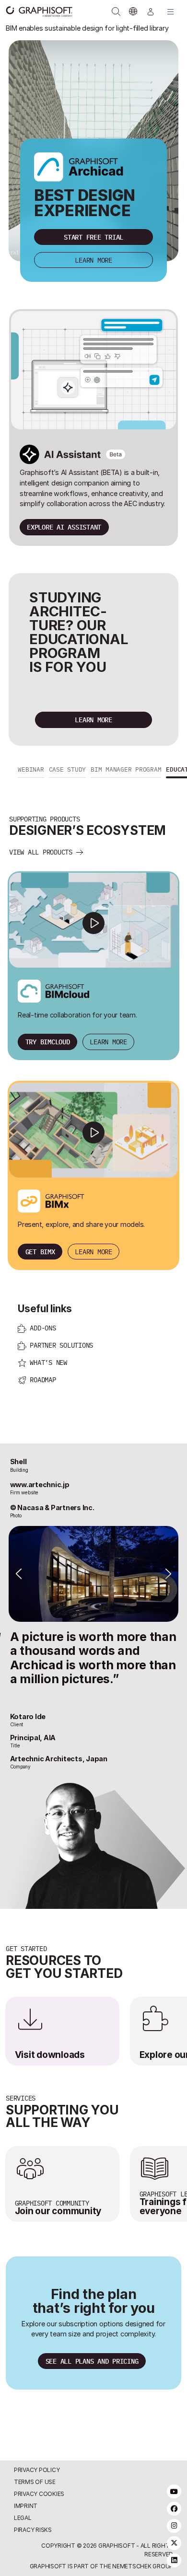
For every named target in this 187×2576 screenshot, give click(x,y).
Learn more (93, 260)
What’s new (48, 1402)
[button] (31, 810)
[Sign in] (151, 12)
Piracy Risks (33, 2534)
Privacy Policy (37, 2473)
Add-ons (43, 1368)
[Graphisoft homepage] (35, 12)
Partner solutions (61, 1385)
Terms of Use (35, 2485)
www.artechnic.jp (40, 1524)
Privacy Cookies (39, 2498)
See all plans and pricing (92, 2400)
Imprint (26, 2510)
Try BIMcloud (48, 1081)
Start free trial (93, 237)
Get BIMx (40, 1291)
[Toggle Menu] (171, 12)
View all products (41, 892)
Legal (23, 2522)
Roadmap (43, 1419)
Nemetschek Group (143, 2570)
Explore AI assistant (64, 527)
